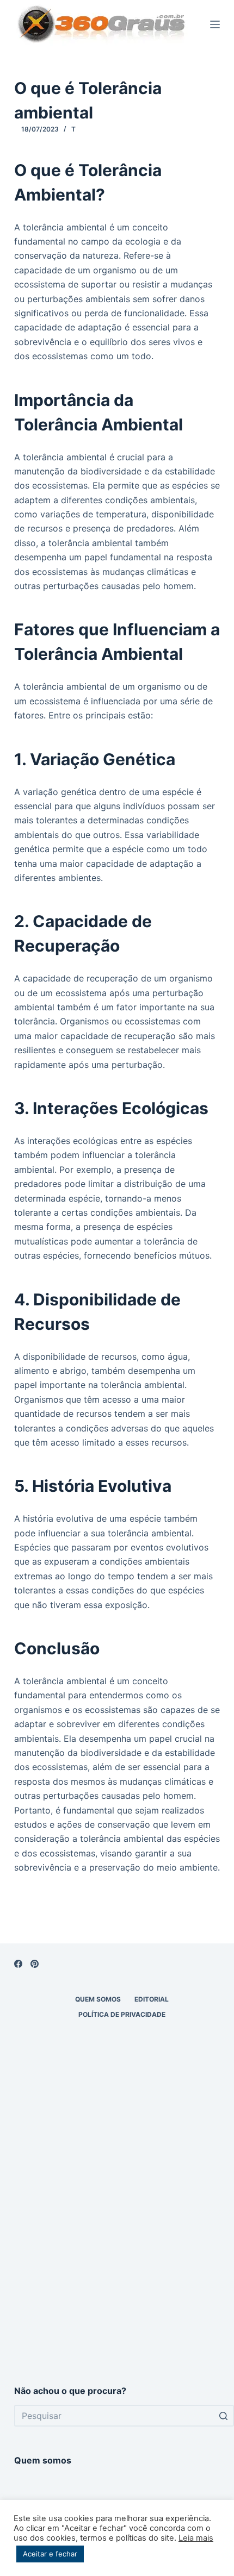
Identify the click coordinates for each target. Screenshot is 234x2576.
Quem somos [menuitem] (98, 1999)
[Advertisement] (117, 2240)
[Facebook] (18, 1964)
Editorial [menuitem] (152, 1999)
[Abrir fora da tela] (215, 24)
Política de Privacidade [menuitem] (122, 2014)
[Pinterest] (35, 1964)
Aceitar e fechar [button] (50, 2554)
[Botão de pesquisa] (223, 2416)
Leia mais (196, 2538)
